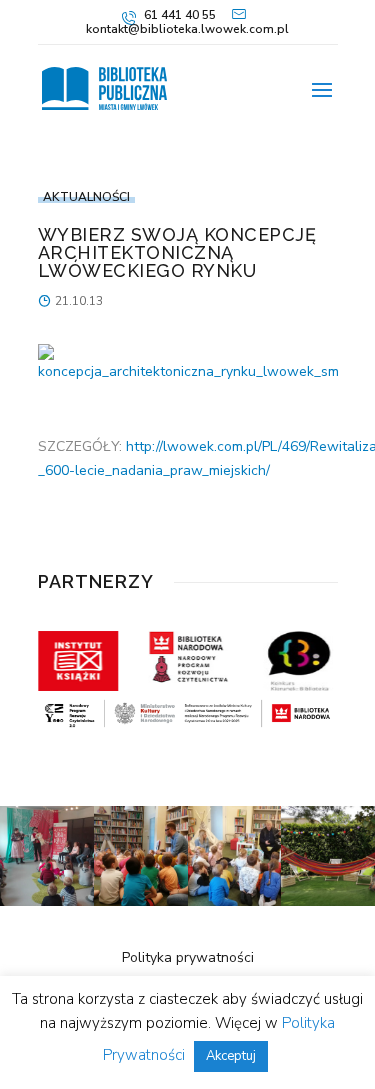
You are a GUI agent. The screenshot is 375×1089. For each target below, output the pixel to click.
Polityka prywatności (188, 957)
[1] (47, 901)
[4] (141, 901)
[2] (328, 901)
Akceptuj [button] (231, 1056)
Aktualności (86, 197)
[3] (235, 901)
